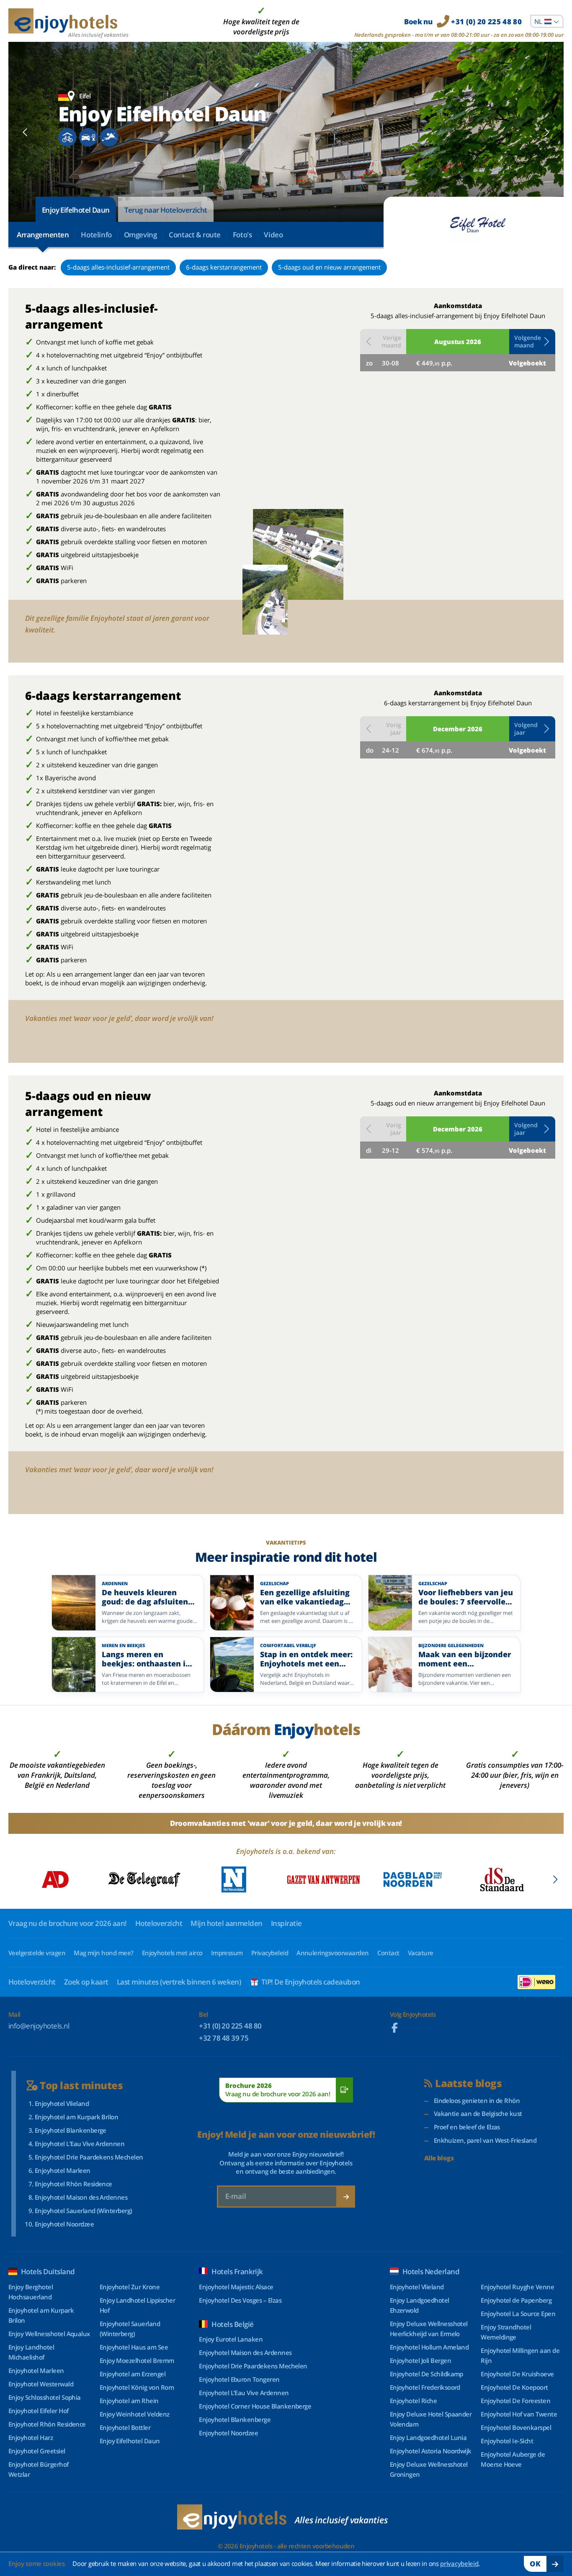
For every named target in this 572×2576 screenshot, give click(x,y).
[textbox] (547, 21)
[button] (532, 342)
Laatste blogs (468, 2084)
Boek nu (463, 22)
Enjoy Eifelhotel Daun (76, 210)
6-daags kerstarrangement (224, 267)
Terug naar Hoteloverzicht (166, 210)
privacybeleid (459, 2563)
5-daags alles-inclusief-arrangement (118, 267)
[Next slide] (547, 132)
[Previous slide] (25, 132)
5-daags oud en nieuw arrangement (329, 267)
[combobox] (547, 21)
